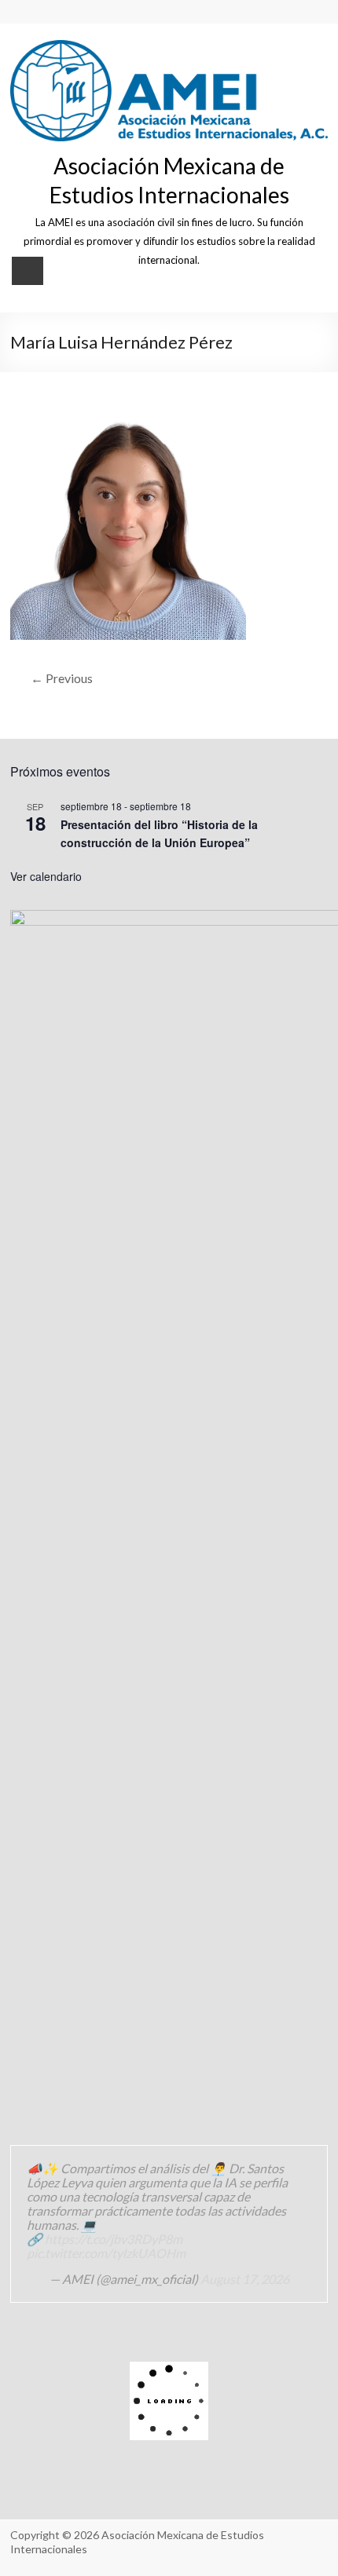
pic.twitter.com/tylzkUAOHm (106, 2253)
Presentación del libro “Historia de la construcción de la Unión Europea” (159, 833)
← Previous (62, 678)
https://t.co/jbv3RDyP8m (114, 2239)
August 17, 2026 (245, 2279)
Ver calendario (46, 876)
